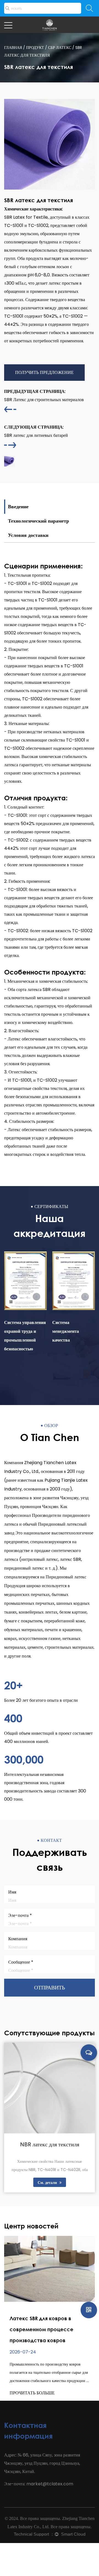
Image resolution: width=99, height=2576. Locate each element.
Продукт (35, 48)
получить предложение (44, 372)
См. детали (48, 2183)
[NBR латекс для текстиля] (50, 2088)
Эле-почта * (20, 1915)
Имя (12, 1892)
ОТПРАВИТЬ (50, 1987)
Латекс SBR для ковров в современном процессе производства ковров (42, 2329)
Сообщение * (21, 1962)
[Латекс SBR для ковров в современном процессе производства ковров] (50, 2269)
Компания (18, 1939)
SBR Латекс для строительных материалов (44, 395)
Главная (13, 48)
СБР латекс (60, 48)
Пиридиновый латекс (66, 1577)
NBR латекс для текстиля (50, 2144)
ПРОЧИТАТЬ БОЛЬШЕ (32, 2393)
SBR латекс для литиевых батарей (36, 431)
